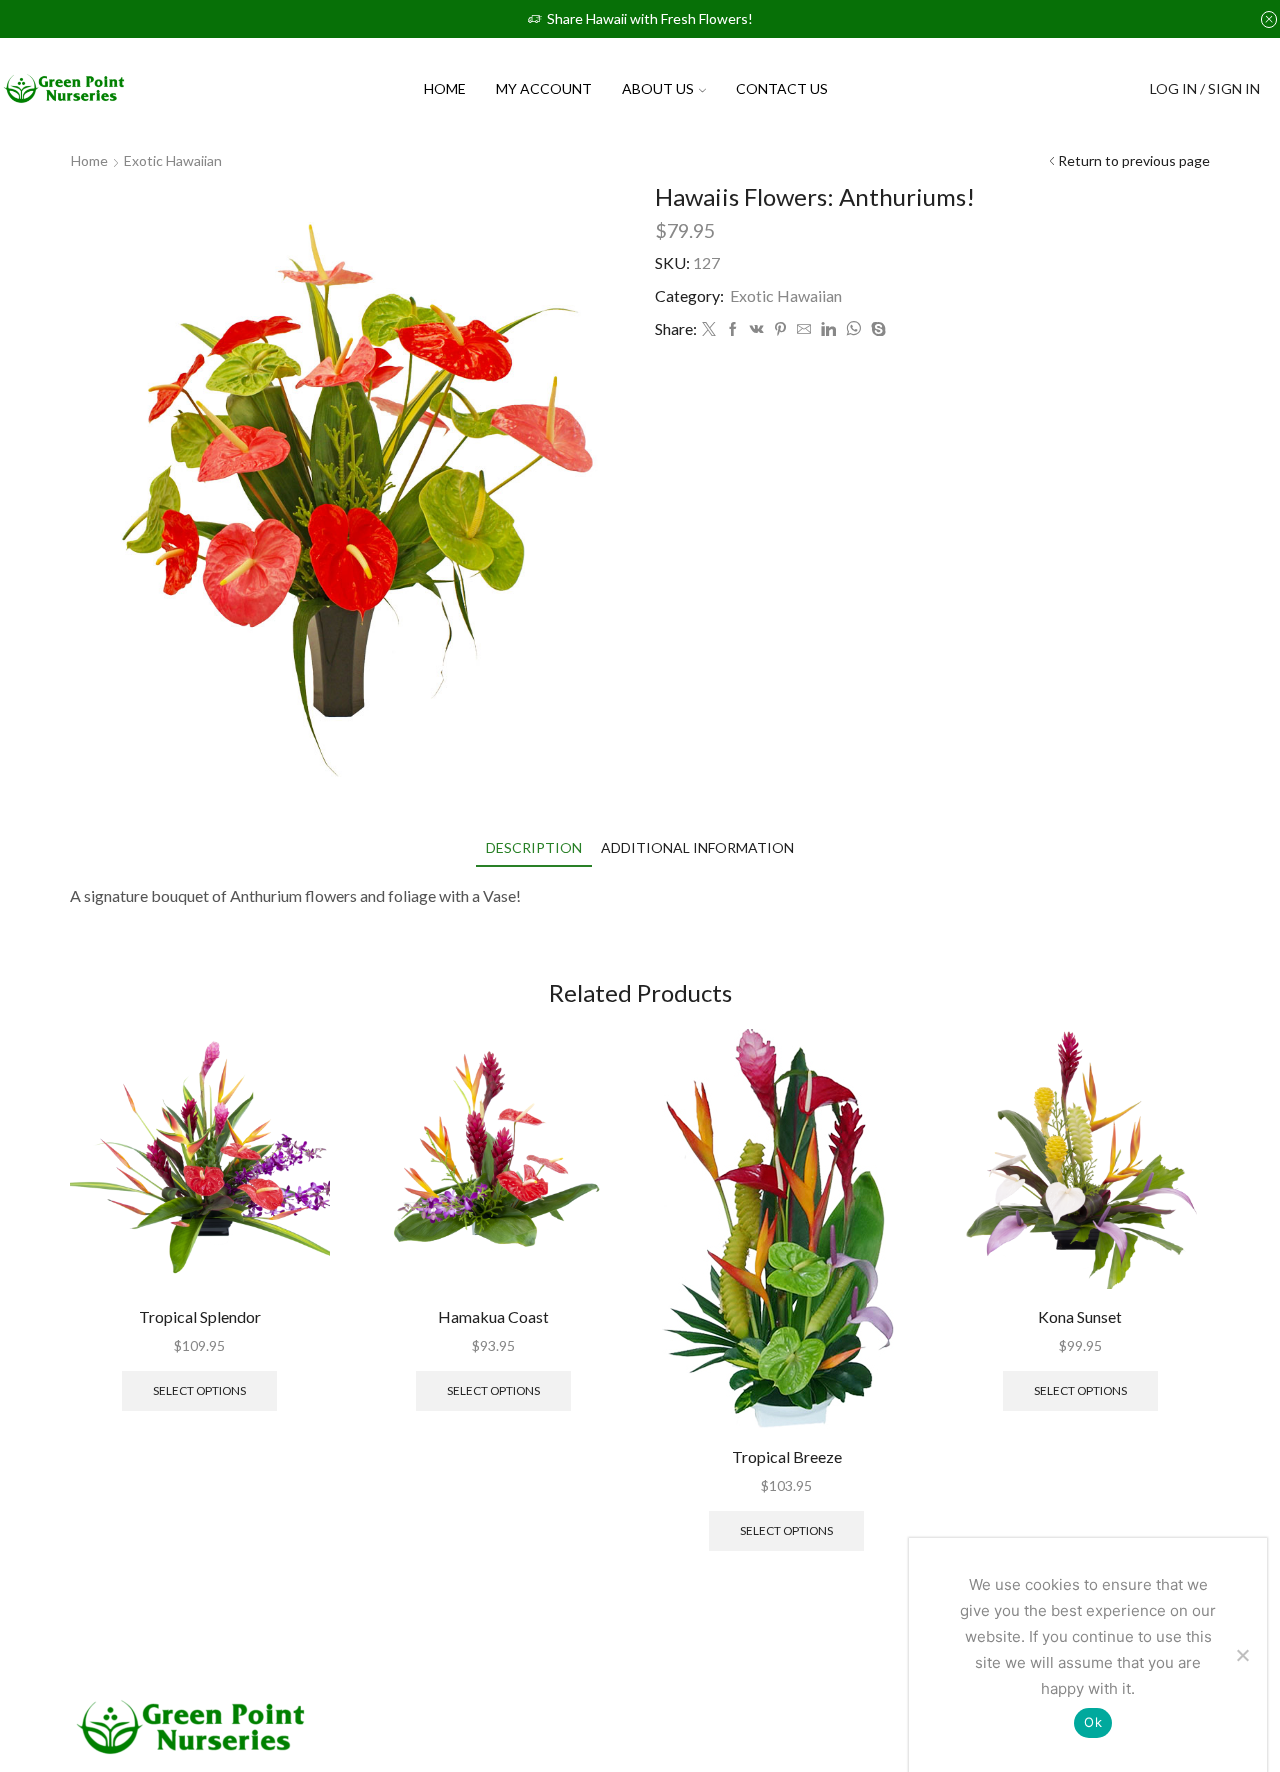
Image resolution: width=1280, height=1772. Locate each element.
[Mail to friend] (804, 329)
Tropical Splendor (200, 1316)
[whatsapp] (853, 329)
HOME (445, 88)
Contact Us (782, 88)
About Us (658, 88)
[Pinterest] (780, 329)
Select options (199, 1390)
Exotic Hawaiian (173, 160)
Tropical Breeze (787, 1456)
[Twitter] (709, 329)
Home (89, 160)
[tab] (534, 847)
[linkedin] (828, 329)
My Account (544, 88)
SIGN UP (1071, 88)
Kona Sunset (1080, 1316)
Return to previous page (1134, 160)
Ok (1093, 1722)
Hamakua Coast (493, 1316)
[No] (1242, 1655)
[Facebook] (733, 329)
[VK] (757, 329)
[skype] (876, 329)
